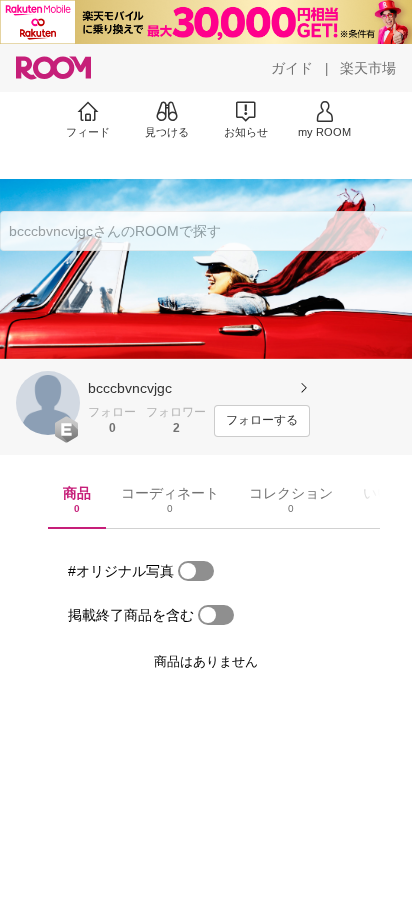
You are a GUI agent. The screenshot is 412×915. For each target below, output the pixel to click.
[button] (48, 403)
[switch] (196, 571)
